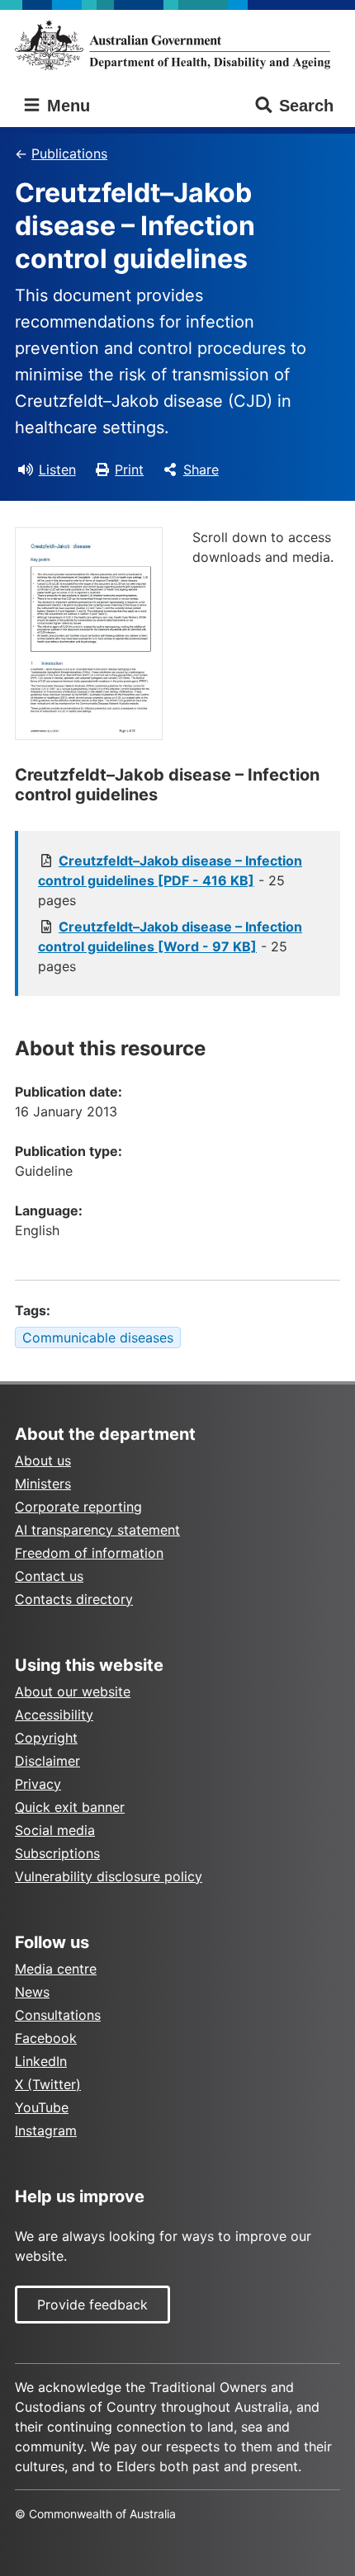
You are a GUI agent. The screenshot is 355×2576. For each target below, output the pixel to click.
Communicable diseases (98, 1338)
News (32, 1992)
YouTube (42, 2107)
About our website (73, 1691)
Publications (69, 153)
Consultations (58, 2015)
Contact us (49, 1576)
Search (306, 106)
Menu (66, 106)
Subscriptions (57, 1853)
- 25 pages (170, 880)
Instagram (46, 2130)
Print (129, 469)
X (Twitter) (48, 2084)
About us (43, 1460)
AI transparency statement (97, 1530)
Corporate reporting (78, 1507)
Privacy (38, 1784)
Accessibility (54, 1715)
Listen (57, 469)
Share (201, 469)
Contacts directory (74, 1599)
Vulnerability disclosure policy (109, 1876)
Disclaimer (47, 1761)
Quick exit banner (70, 1807)
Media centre (56, 1969)
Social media (55, 1830)
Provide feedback (92, 2305)
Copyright (46, 1738)
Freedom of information (89, 1553)
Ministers (43, 1484)
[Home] (177, 45)
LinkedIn (41, 2061)
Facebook (46, 2038)
